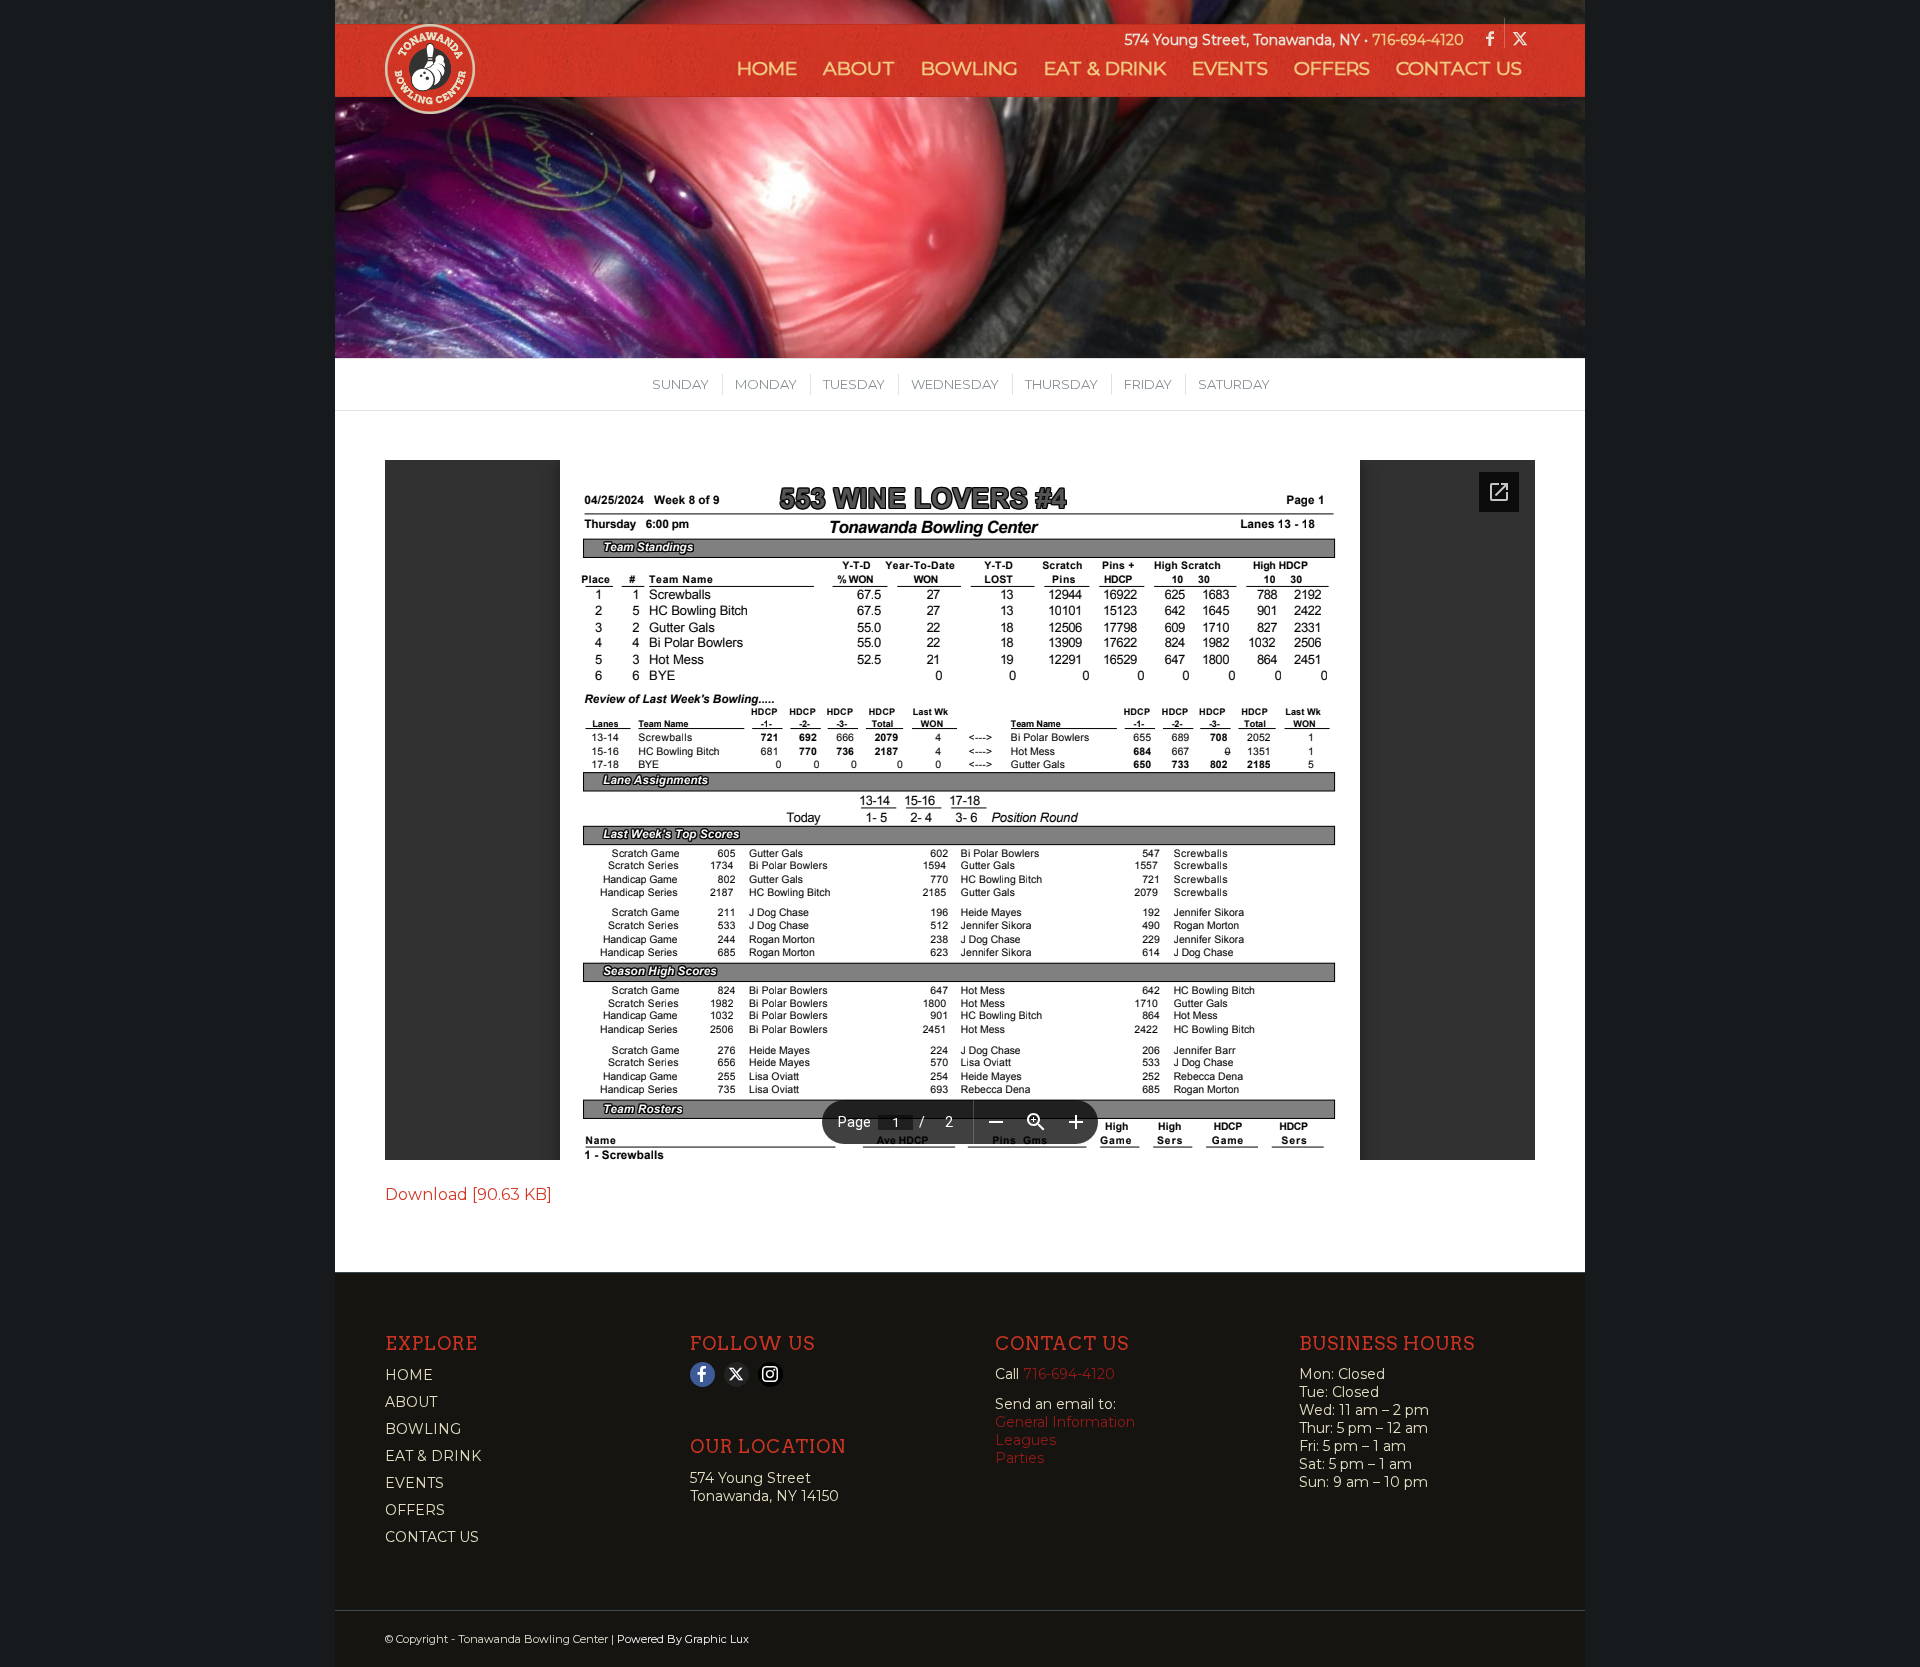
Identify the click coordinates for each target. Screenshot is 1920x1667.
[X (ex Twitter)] (736, 1374)
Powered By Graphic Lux (683, 1639)
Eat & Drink (433, 1456)
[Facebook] (702, 1374)
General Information (1065, 1422)
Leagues (1025, 1440)
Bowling (423, 1429)
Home (409, 1375)
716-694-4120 (1418, 40)
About (411, 1402)
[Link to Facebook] (1489, 38)
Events (414, 1483)
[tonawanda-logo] (430, 69)
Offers (415, 1510)
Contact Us (432, 1537)
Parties (1019, 1458)
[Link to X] (1520, 38)
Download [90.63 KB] (468, 1194)
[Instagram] (770, 1374)
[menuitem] (767, 69)
